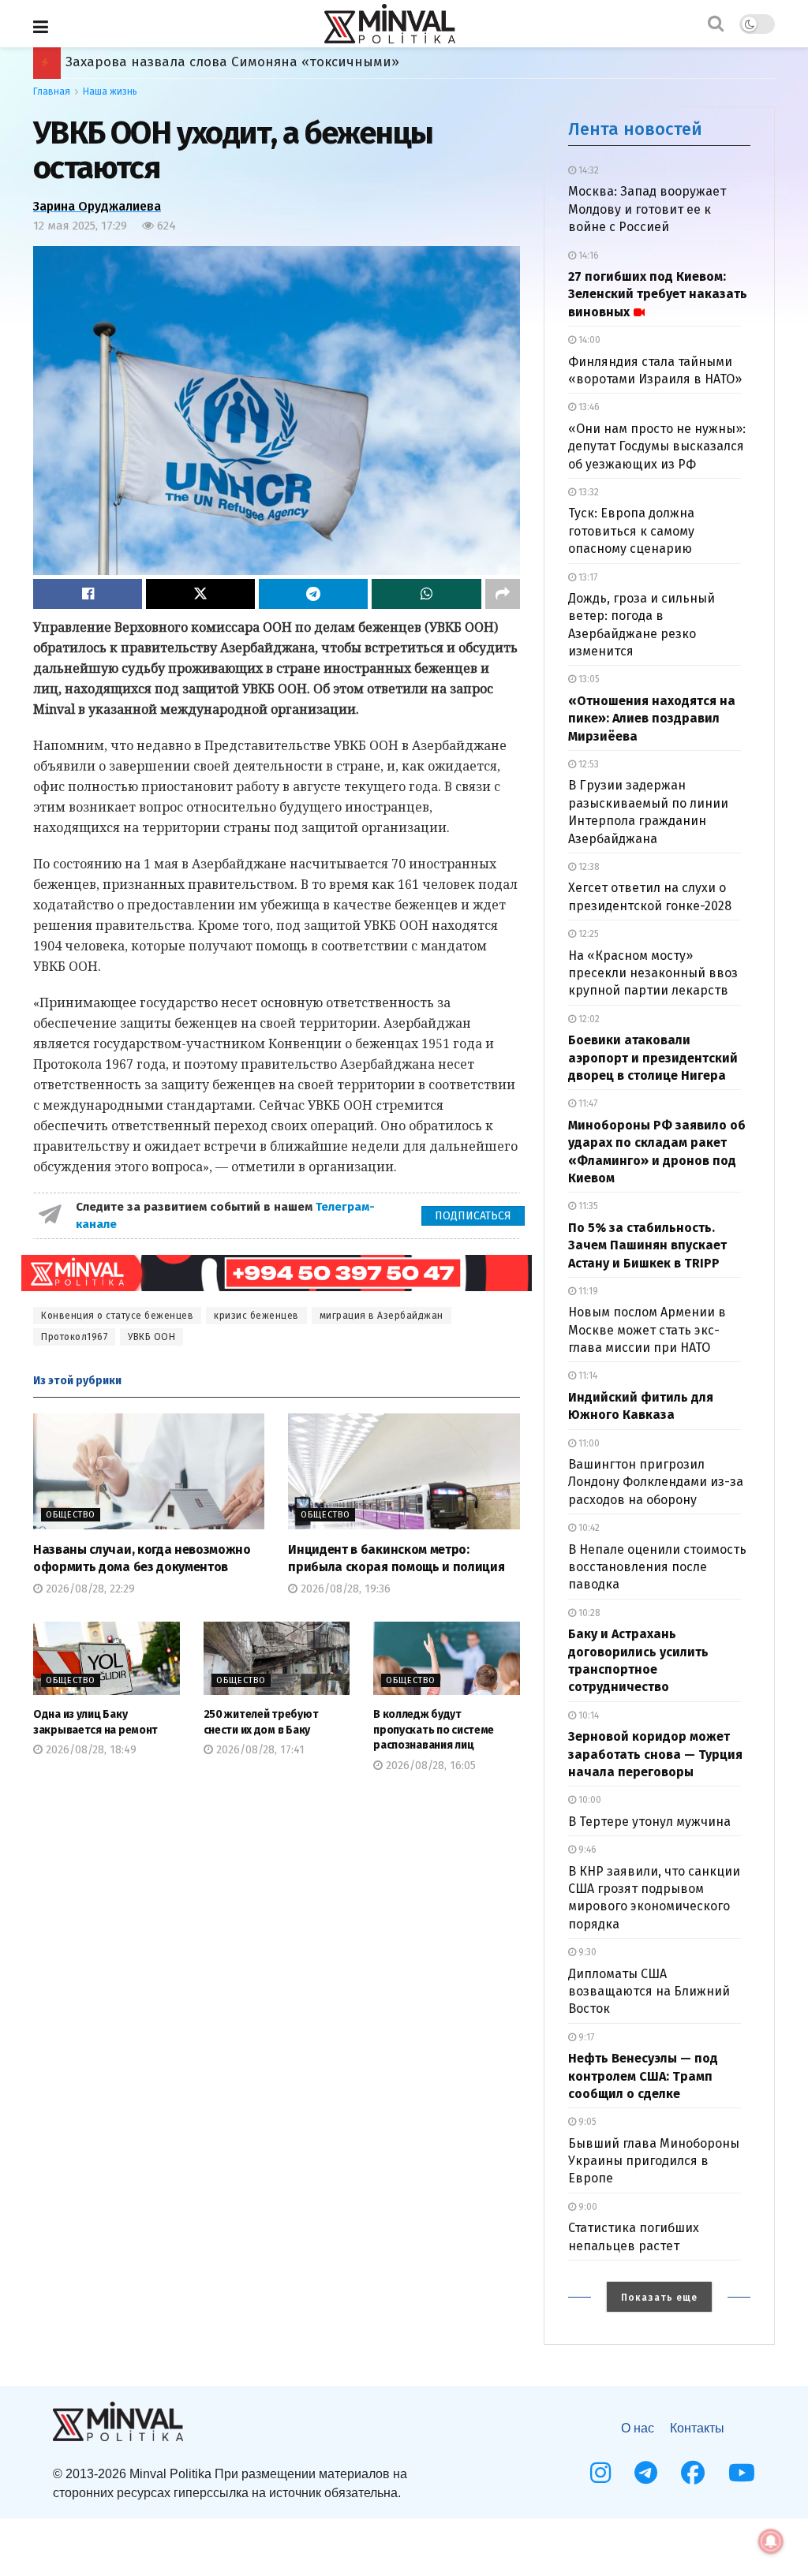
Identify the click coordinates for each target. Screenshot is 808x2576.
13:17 (587, 577)
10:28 (588, 1613)
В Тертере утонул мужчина (649, 1822)
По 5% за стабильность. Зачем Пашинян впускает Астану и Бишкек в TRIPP (647, 1245)
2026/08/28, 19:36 (344, 1589)
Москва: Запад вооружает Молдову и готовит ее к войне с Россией (647, 209)
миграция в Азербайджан (382, 1316)
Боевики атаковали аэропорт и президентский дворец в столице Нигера (653, 1058)
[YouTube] (742, 2473)
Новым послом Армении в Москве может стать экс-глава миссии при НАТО (647, 1330)
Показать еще (659, 2298)
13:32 (587, 492)
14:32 (587, 170)
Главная (52, 91)
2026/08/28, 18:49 (90, 1750)
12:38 (588, 867)
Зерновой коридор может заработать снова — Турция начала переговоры (655, 1754)
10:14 (587, 1715)
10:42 (588, 1528)
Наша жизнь (110, 91)
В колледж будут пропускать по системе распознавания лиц (434, 1730)
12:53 (587, 764)
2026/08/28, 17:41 (259, 1750)
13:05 (588, 679)
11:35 (587, 1206)
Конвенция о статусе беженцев (117, 1316)
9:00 (587, 2207)
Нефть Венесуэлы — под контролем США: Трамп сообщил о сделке (643, 2076)
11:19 (587, 1291)
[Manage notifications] (771, 2541)
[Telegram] (646, 2473)
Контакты (697, 2428)
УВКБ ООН (151, 1337)
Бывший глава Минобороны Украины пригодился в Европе (654, 2161)
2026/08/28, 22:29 (89, 1589)
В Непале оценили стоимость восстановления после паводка (657, 1567)
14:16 (587, 256)
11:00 (588, 1443)
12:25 (587, 934)
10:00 (589, 1800)
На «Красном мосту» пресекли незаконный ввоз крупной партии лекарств (653, 973)
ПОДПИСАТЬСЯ (473, 1216)
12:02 (588, 1019)
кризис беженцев (256, 1316)
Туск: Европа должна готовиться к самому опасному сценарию (631, 531)
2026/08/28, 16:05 (429, 1766)
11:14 (587, 1376)
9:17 (585, 2037)
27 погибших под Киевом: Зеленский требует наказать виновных (658, 294)
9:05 (586, 2122)
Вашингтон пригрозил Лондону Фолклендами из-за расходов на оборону (656, 1482)
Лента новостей (635, 129)
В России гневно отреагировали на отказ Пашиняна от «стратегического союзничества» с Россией (398, 62)
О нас (638, 2428)
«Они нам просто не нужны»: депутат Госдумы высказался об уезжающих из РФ (657, 446)
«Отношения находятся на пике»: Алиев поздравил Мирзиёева (652, 719)
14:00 (588, 340)
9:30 (586, 1952)
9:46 (586, 1850)
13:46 (588, 407)
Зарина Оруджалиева (97, 206)
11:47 (587, 1103)
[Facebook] (693, 2473)
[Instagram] (600, 2473)
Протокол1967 (74, 1337)
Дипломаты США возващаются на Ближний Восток (649, 1992)
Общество (71, 1515)
